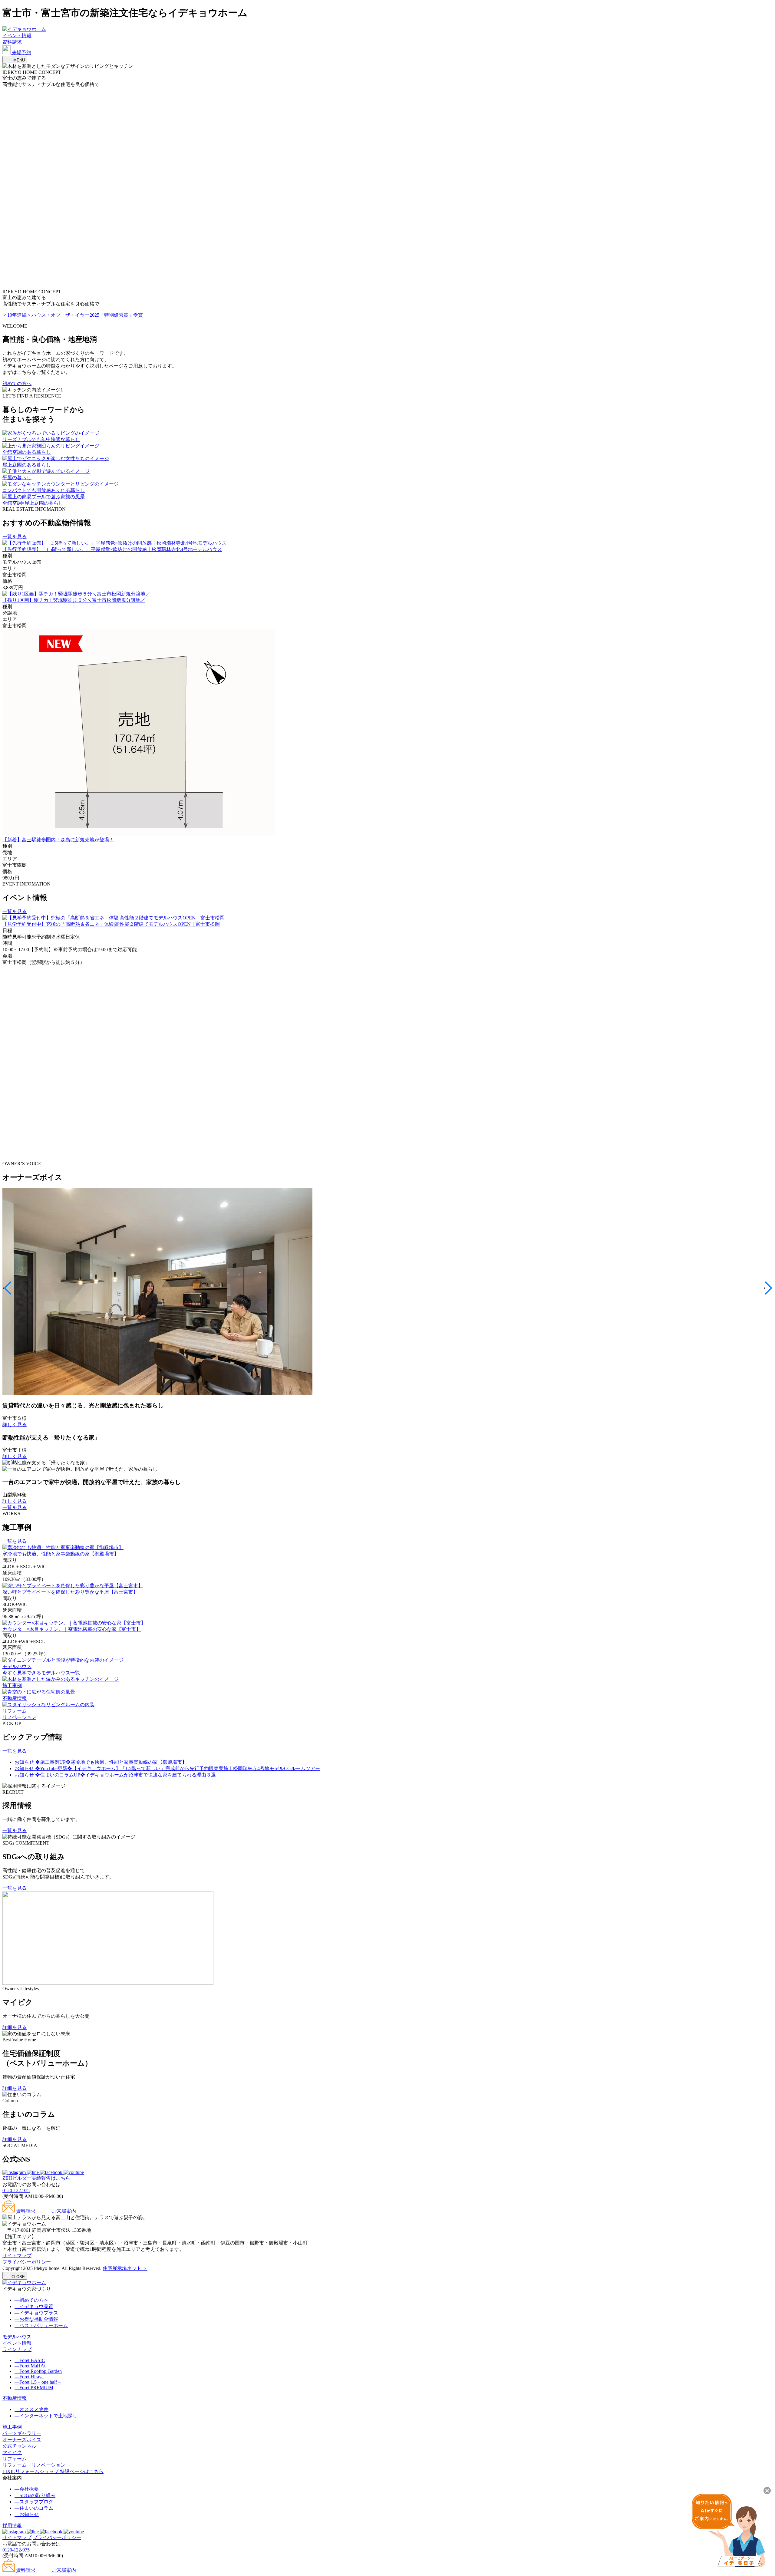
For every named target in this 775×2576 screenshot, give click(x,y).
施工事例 (12, 2427)
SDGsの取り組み (35, 2495)
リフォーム (15, 2459)
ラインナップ (17, 2349)
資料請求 (12, 42)
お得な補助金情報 (36, 2319)
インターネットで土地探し (46, 2416)
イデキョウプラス (36, 2313)
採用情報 (12, 2526)
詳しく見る (15, 1425)
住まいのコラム (34, 2508)
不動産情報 (15, 2398)
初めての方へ (17, 383)
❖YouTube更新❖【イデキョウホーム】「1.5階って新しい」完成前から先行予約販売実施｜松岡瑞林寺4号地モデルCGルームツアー (167, 1768)
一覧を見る (15, 537)
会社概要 (27, 2489)
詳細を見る (15, 2027)
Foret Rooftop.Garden (38, 2371)
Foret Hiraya (29, 2377)
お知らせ (27, 2514)
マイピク (12, 2452)
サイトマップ (17, 2256)
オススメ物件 (31, 2409)
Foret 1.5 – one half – (38, 2382)
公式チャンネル (19, 2446)
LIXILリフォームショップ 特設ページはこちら (53, 2471)
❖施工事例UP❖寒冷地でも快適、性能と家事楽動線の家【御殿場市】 (101, 1762)
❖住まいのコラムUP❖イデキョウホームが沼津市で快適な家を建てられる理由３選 (115, 1775)
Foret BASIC (30, 2360)
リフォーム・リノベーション (34, 2465)
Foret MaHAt (30, 2366)
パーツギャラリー (22, 2433)
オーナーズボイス (22, 2440)
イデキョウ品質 (34, 2306)
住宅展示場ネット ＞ (125, 2268)
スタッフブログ (34, 2502)
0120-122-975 (16, 2190)
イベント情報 (17, 36)
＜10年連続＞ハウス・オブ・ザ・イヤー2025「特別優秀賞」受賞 (73, 315)
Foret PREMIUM (34, 2388)
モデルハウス (17, 2337)
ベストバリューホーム (41, 2325)
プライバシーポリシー (27, 2262)
